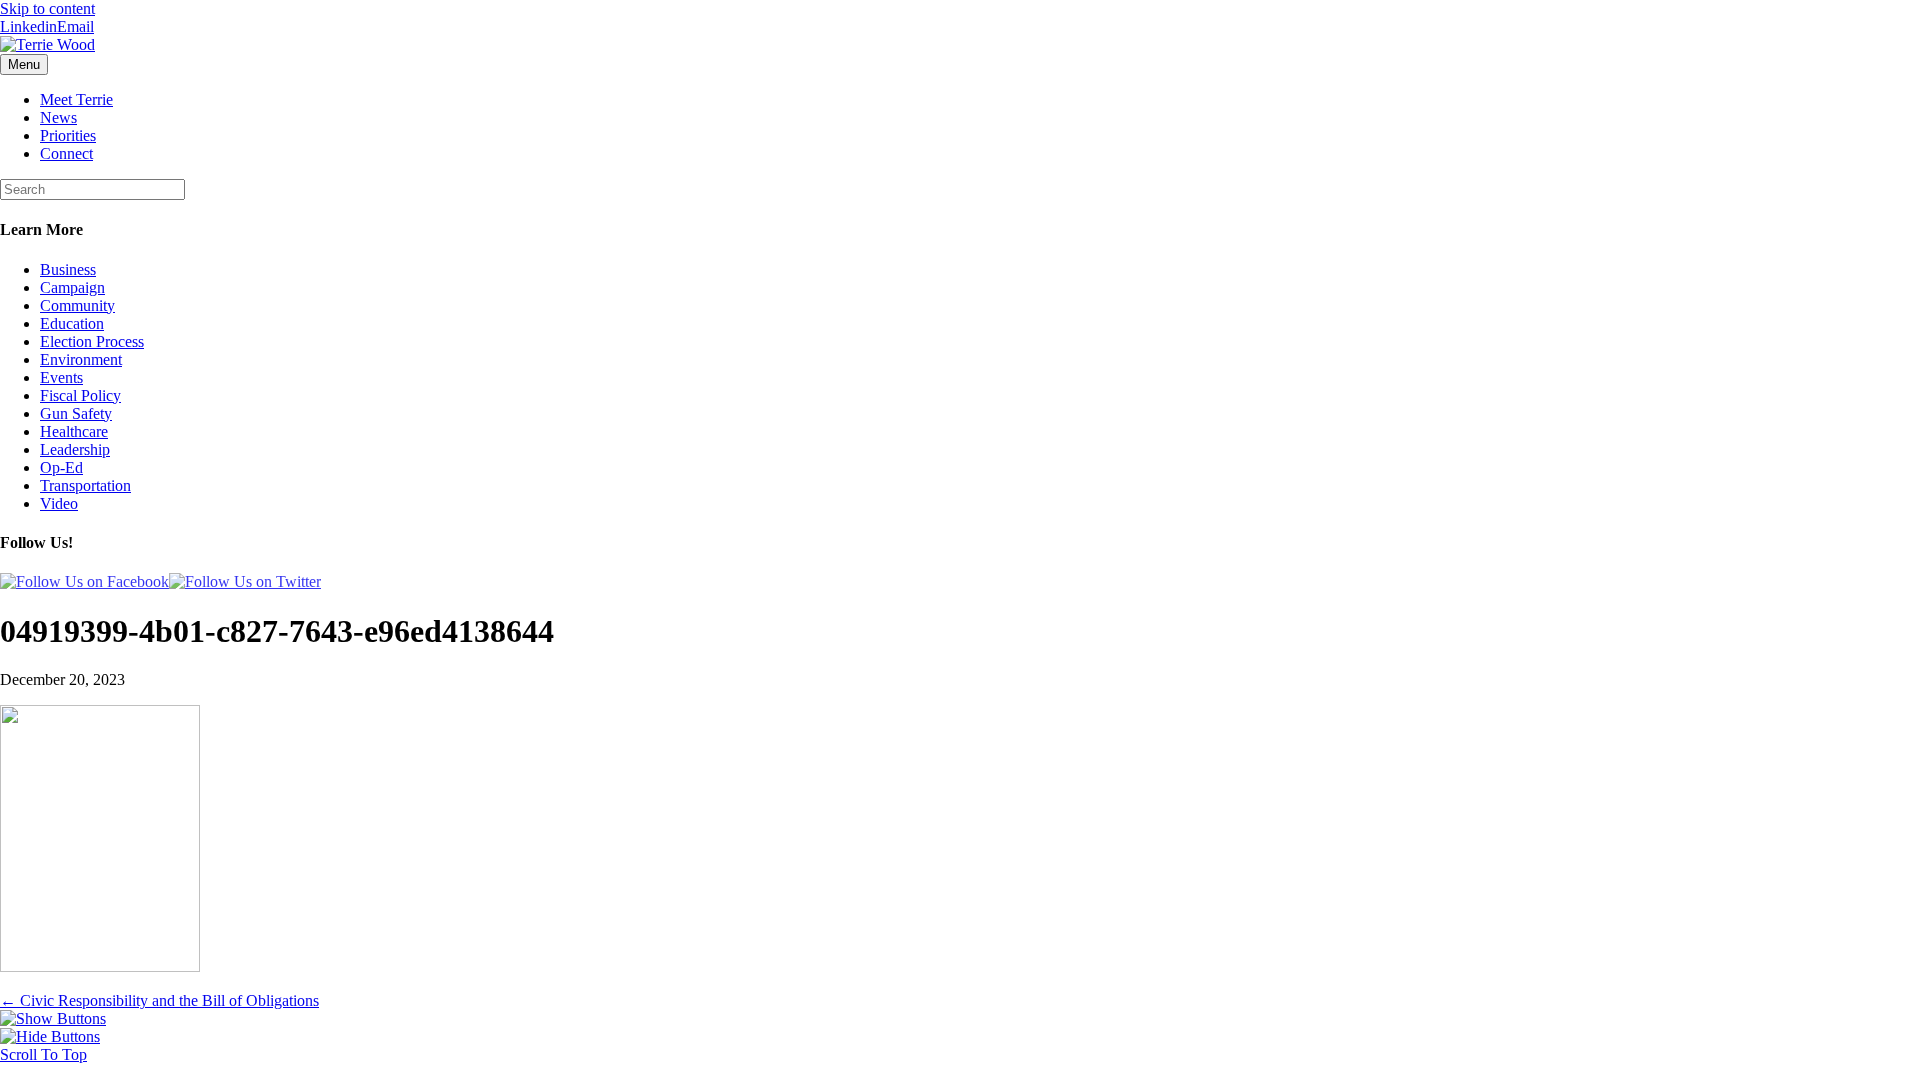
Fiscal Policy (80, 395)
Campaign (72, 287)
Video (59, 503)
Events (61, 377)
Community (77, 305)
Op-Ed (61, 467)
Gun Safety (76, 413)
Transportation (85, 485)
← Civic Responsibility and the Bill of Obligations (159, 1000)
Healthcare (74, 431)
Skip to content (47, 8)
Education (72, 323)
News (58, 117)
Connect (66, 153)
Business (68, 269)
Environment (81, 359)
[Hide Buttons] (50, 1036)
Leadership (75, 449)
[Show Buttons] (53, 1018)
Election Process (92, 341)
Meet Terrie (76, 99)
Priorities (68, 135)
